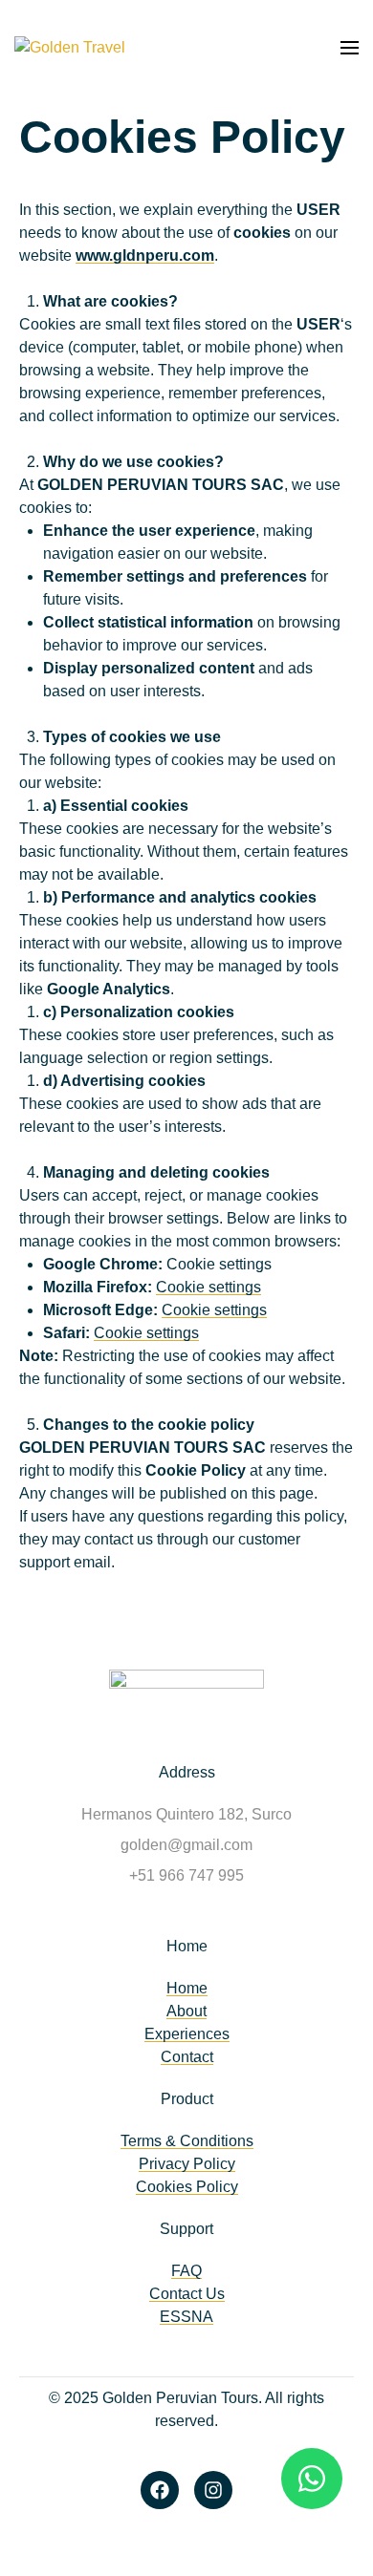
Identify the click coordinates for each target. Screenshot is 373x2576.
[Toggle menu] (350, 48)
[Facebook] (160, 2490)
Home (187, 1988)
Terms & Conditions (187, 2141)
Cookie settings (208, 1287)
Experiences (187, 2034)
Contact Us (187, 2294)
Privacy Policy (187, 2164)
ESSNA (186, 2317)
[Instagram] (213, 2490)
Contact (187, 2057)
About (186, 2011)
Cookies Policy (187, 2187)
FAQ (186, 2271)
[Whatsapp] (312, 2479)
